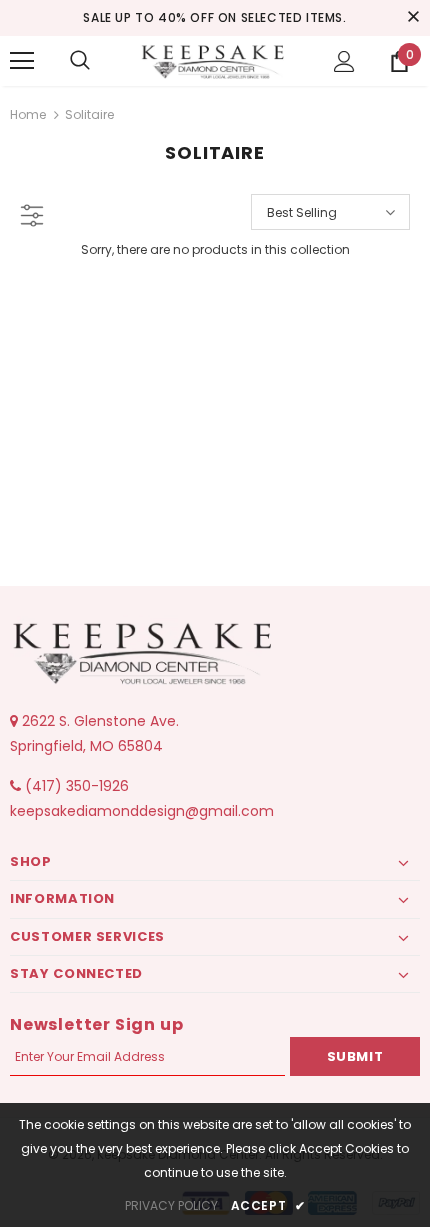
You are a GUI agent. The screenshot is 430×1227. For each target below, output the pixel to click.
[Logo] (215, 60)
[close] (413, 18)
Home (28, 114)
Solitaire (89, 114)
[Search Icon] (80, 61)
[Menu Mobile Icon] (22, 61)
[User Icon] (344, 61)
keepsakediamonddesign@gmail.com (142, 811)
